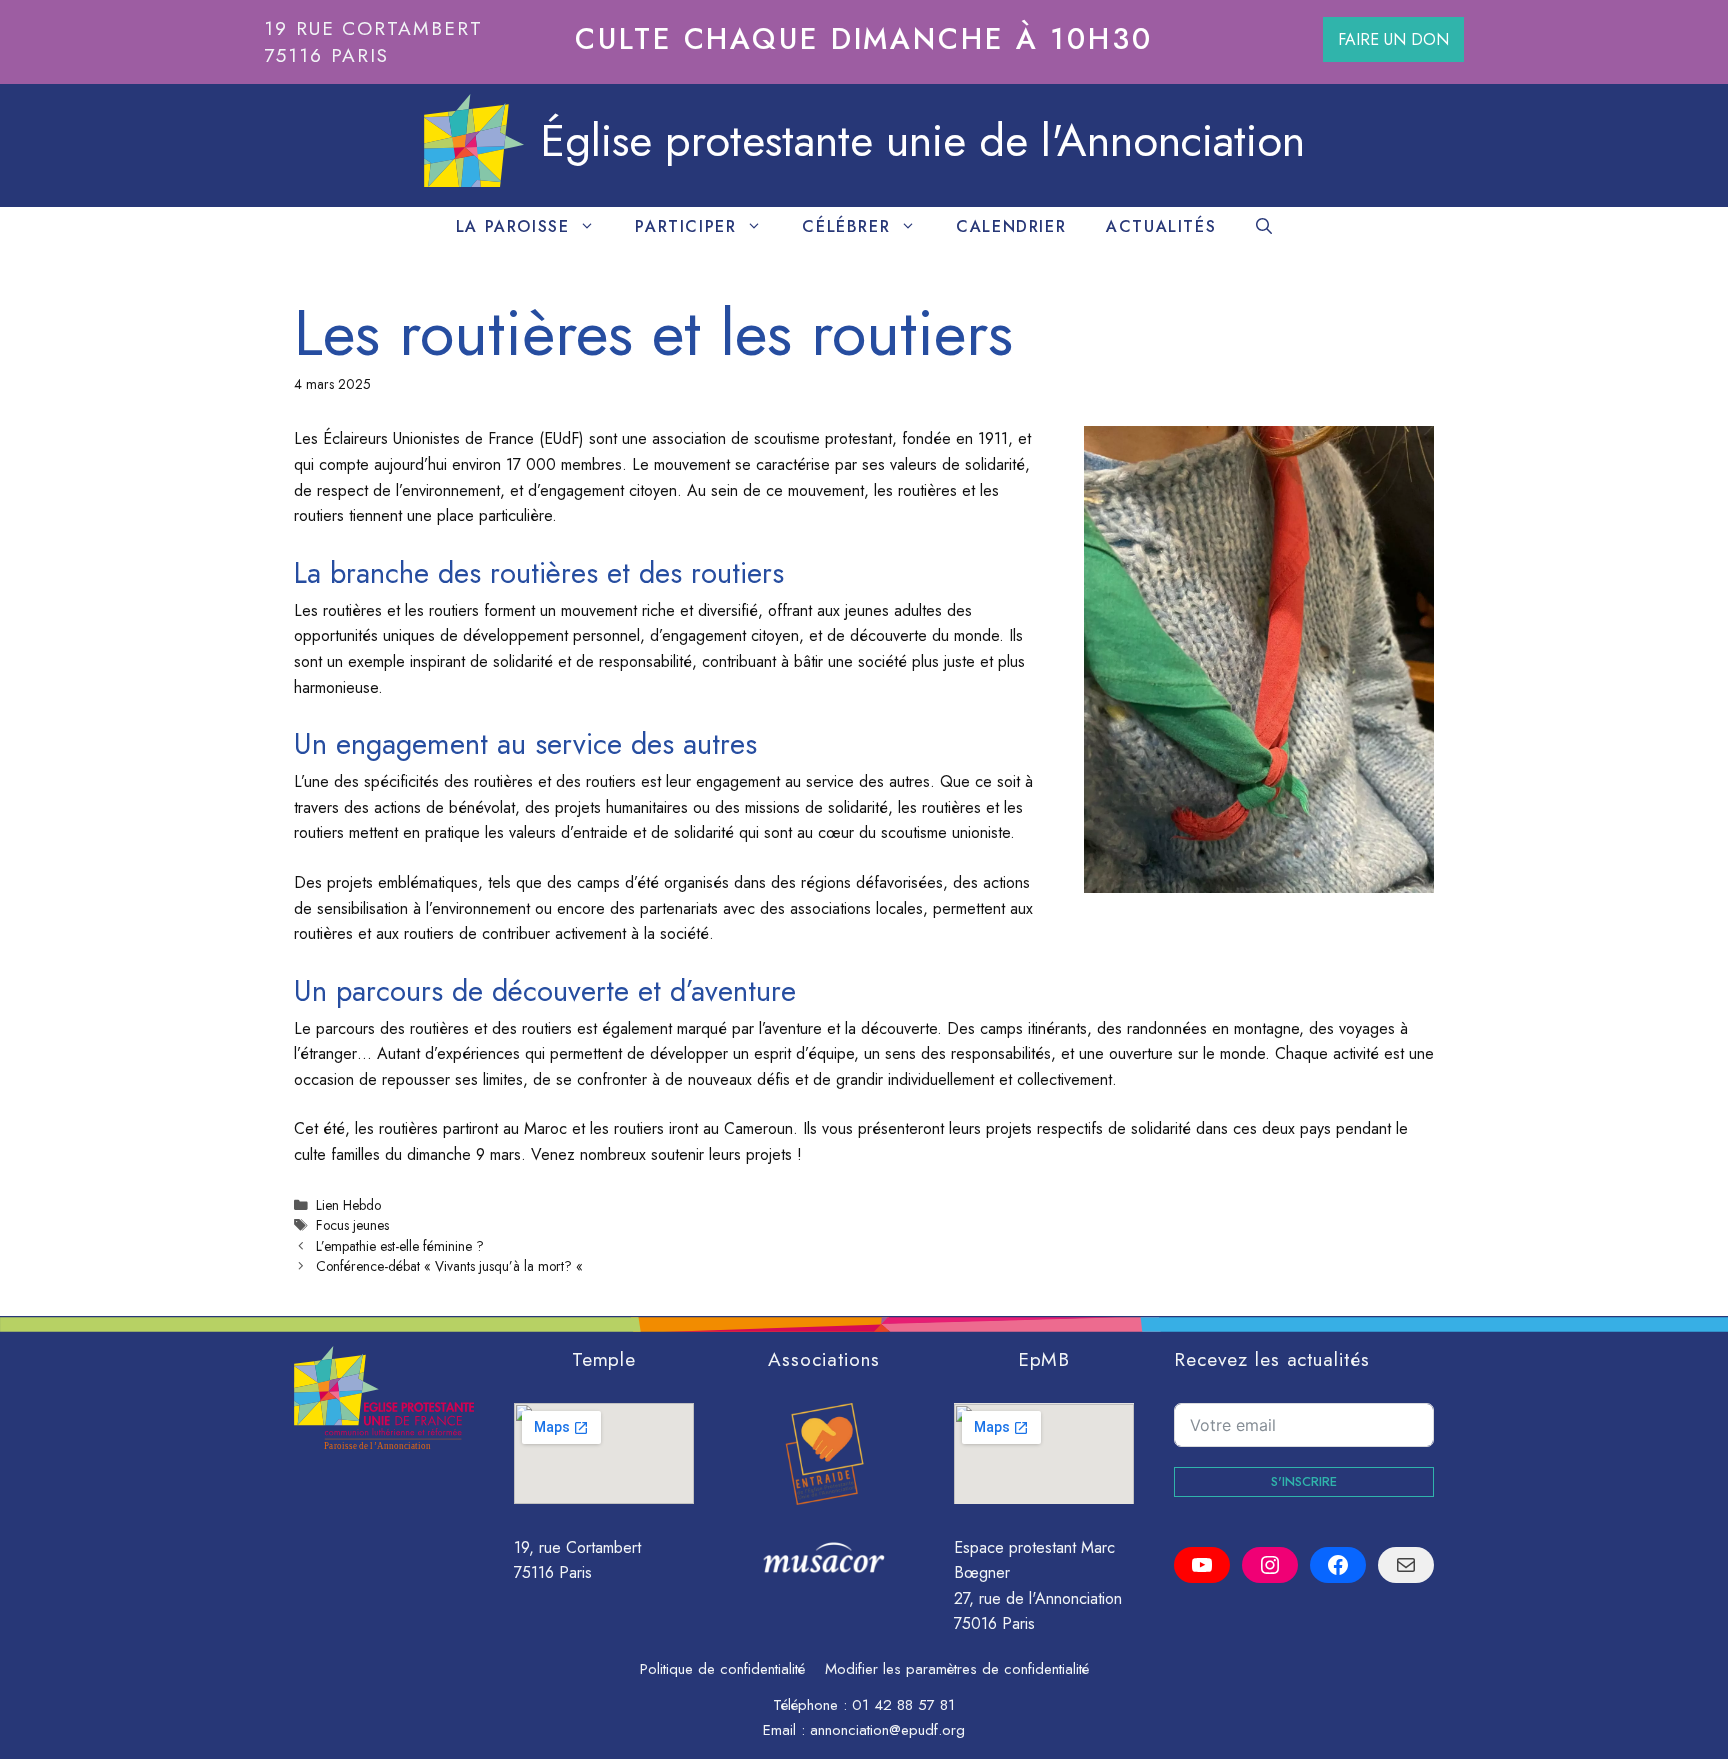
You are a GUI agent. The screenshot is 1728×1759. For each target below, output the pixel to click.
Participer (685, 226)
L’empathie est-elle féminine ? (400, 1246)
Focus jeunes (352, 1225)
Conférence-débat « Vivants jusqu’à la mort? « (451, 1266)
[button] (1264, 227)
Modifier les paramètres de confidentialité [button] (957, 1669)
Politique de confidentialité (722, 1669)
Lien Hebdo (348, 1205)
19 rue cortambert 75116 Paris (373, 41)
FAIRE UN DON (1393, 39)
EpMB (1044, 1359)
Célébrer (846, 226)
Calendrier (1011, 226)
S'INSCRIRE (1304, 1481)
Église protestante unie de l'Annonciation (922, 140)
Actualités (1161, 226)
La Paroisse (513, 226)
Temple (604, 1359)
